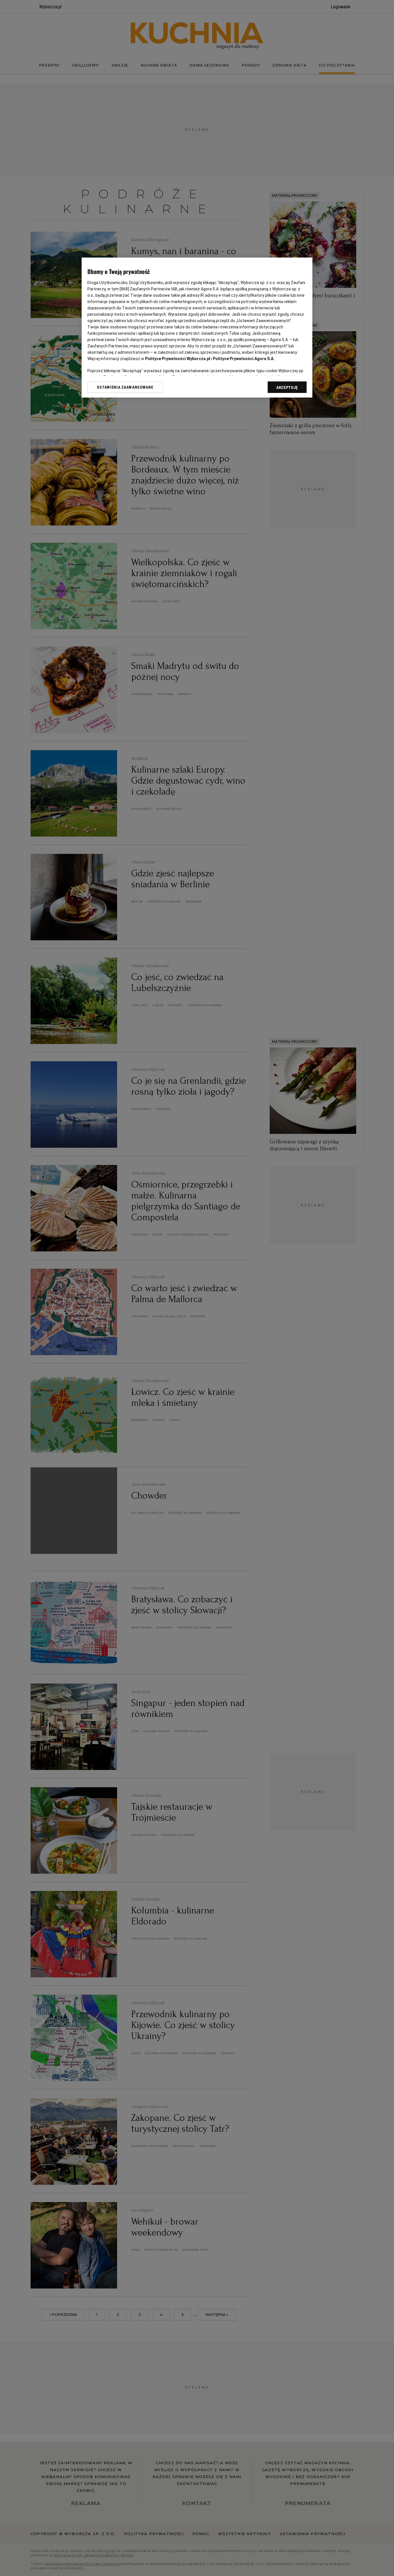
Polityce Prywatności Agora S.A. (244, 359)
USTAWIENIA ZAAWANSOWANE (125, 387)
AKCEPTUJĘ (287, 387)
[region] (197, 328)
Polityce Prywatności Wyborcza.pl (178, 359)
